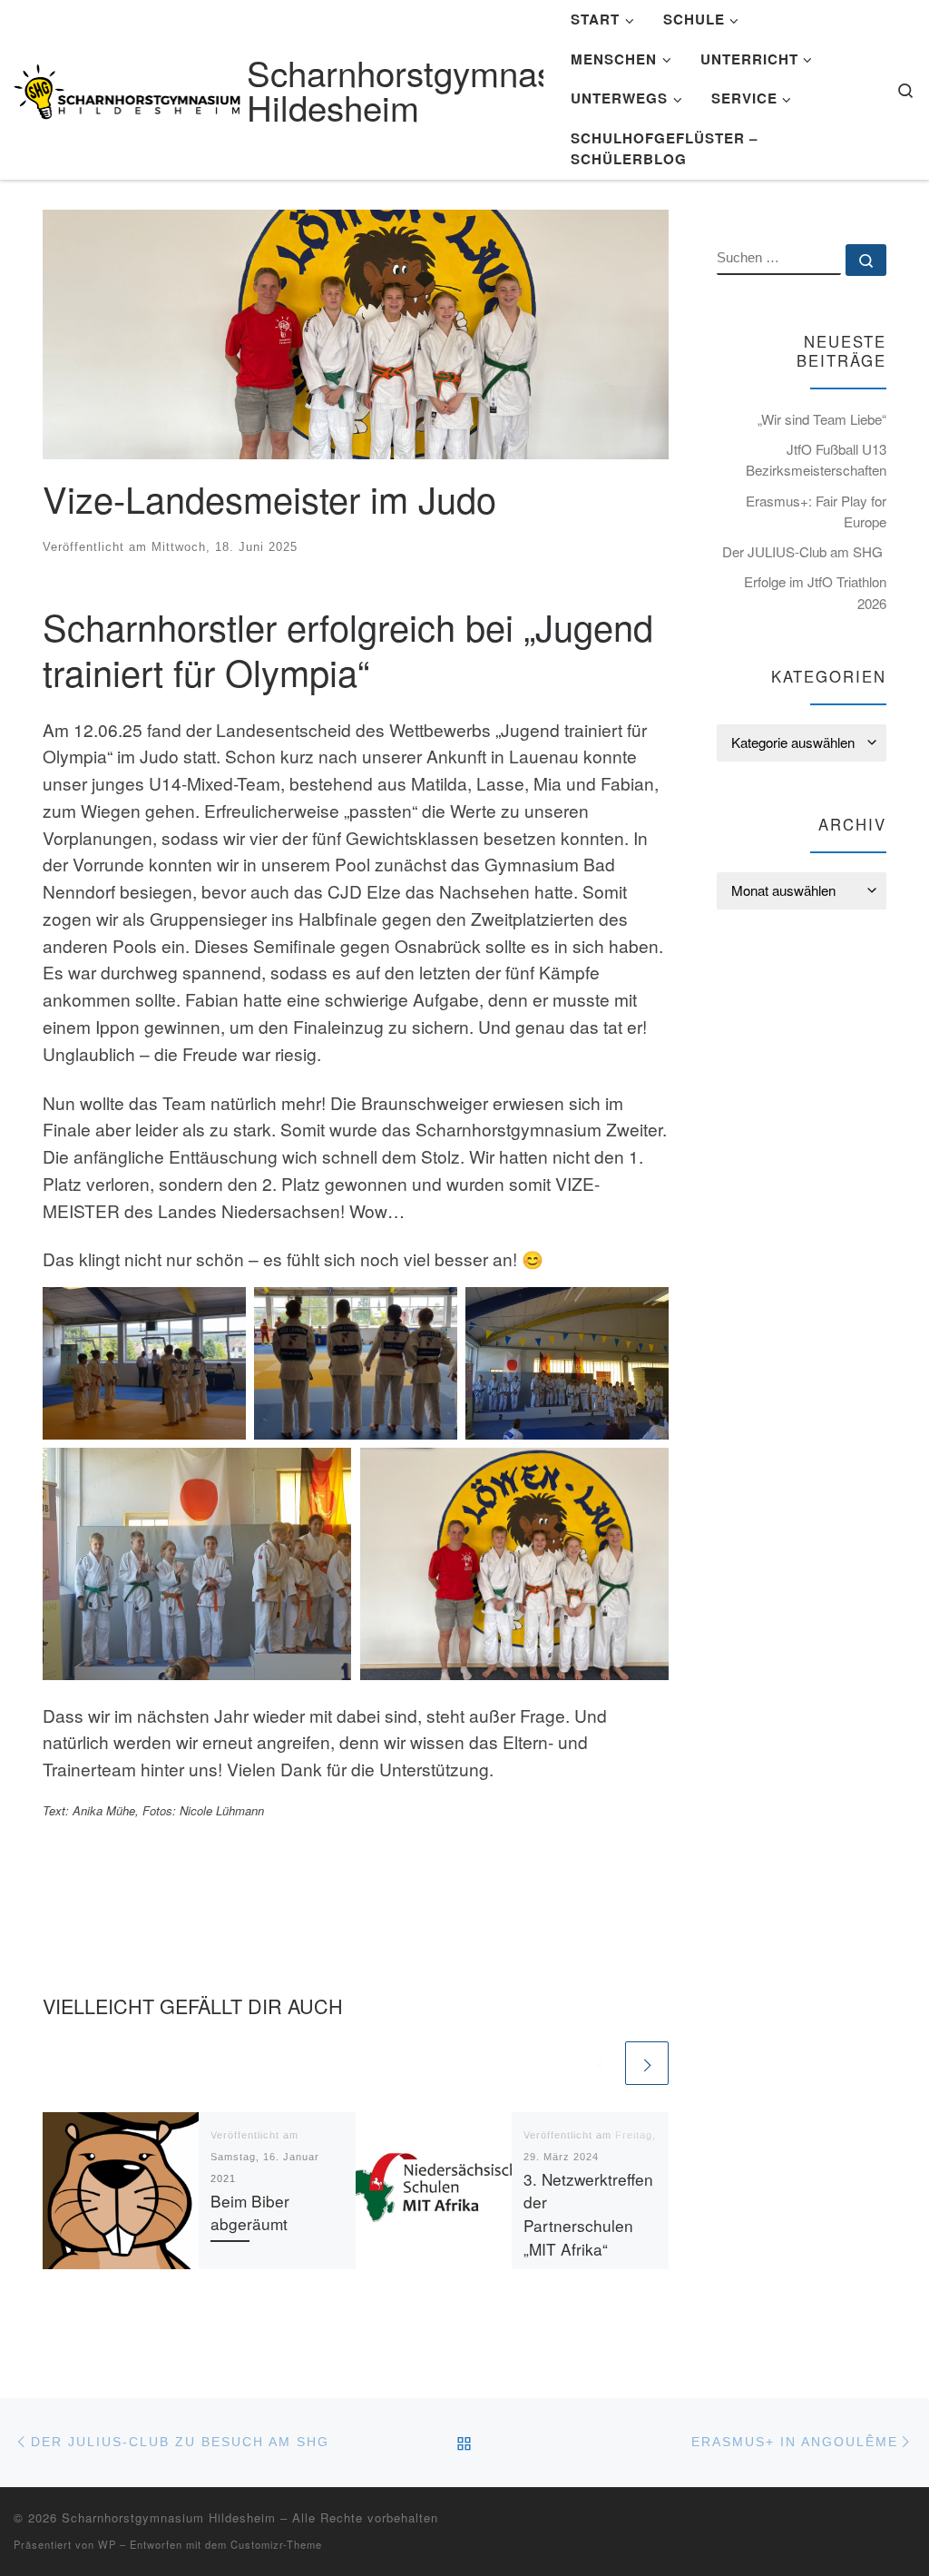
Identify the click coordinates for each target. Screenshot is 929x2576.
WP (107, 2544)
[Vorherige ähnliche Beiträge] (600, 2063)
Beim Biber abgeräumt (250, 2212)
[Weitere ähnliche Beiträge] (647, 2063)
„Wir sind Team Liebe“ (822, 419)
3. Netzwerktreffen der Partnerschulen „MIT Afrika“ (588, 2214)
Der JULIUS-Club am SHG (804, 551)
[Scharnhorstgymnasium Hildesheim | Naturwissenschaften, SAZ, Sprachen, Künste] (127, 86)
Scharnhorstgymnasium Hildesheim (169, 2517)
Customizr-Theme (276, 2544)
